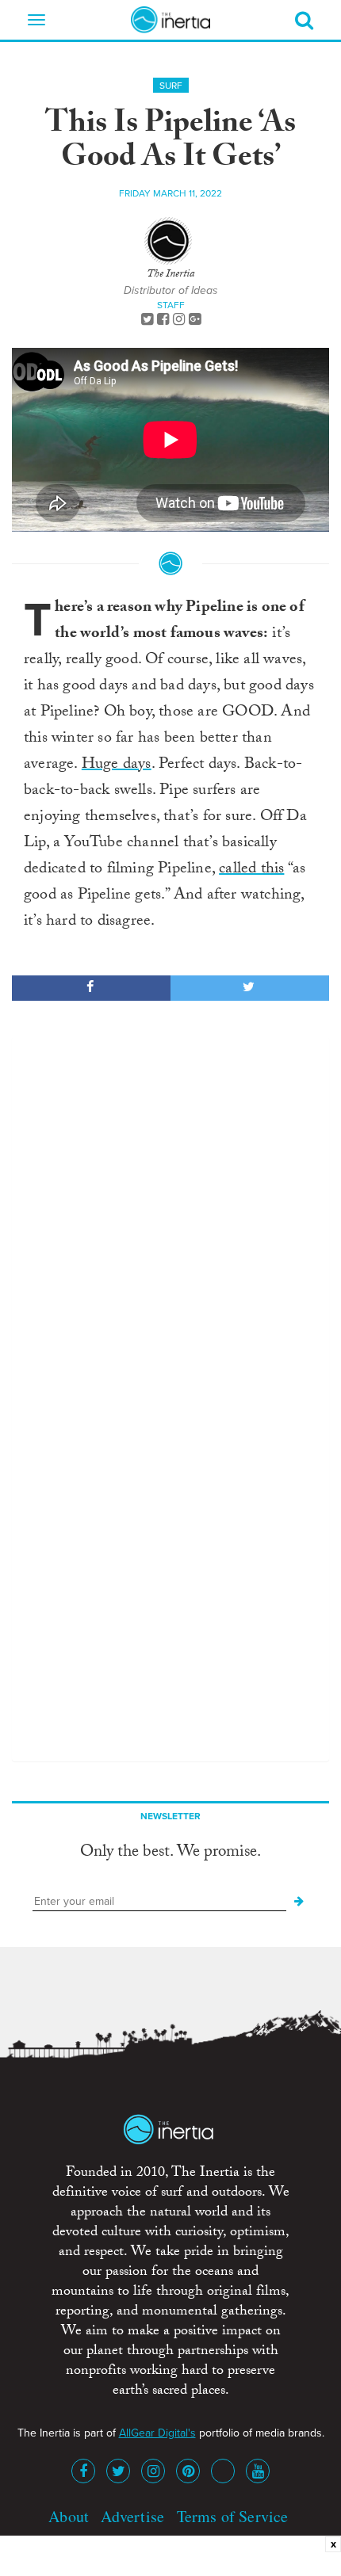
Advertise (132, 2516)
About (69, 2516)
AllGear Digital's (157, 2433)
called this (251, 870)
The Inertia (170, 275)
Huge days (117, 765)
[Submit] (299, 1902)
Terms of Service (233, 2516)
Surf (171, 86)
